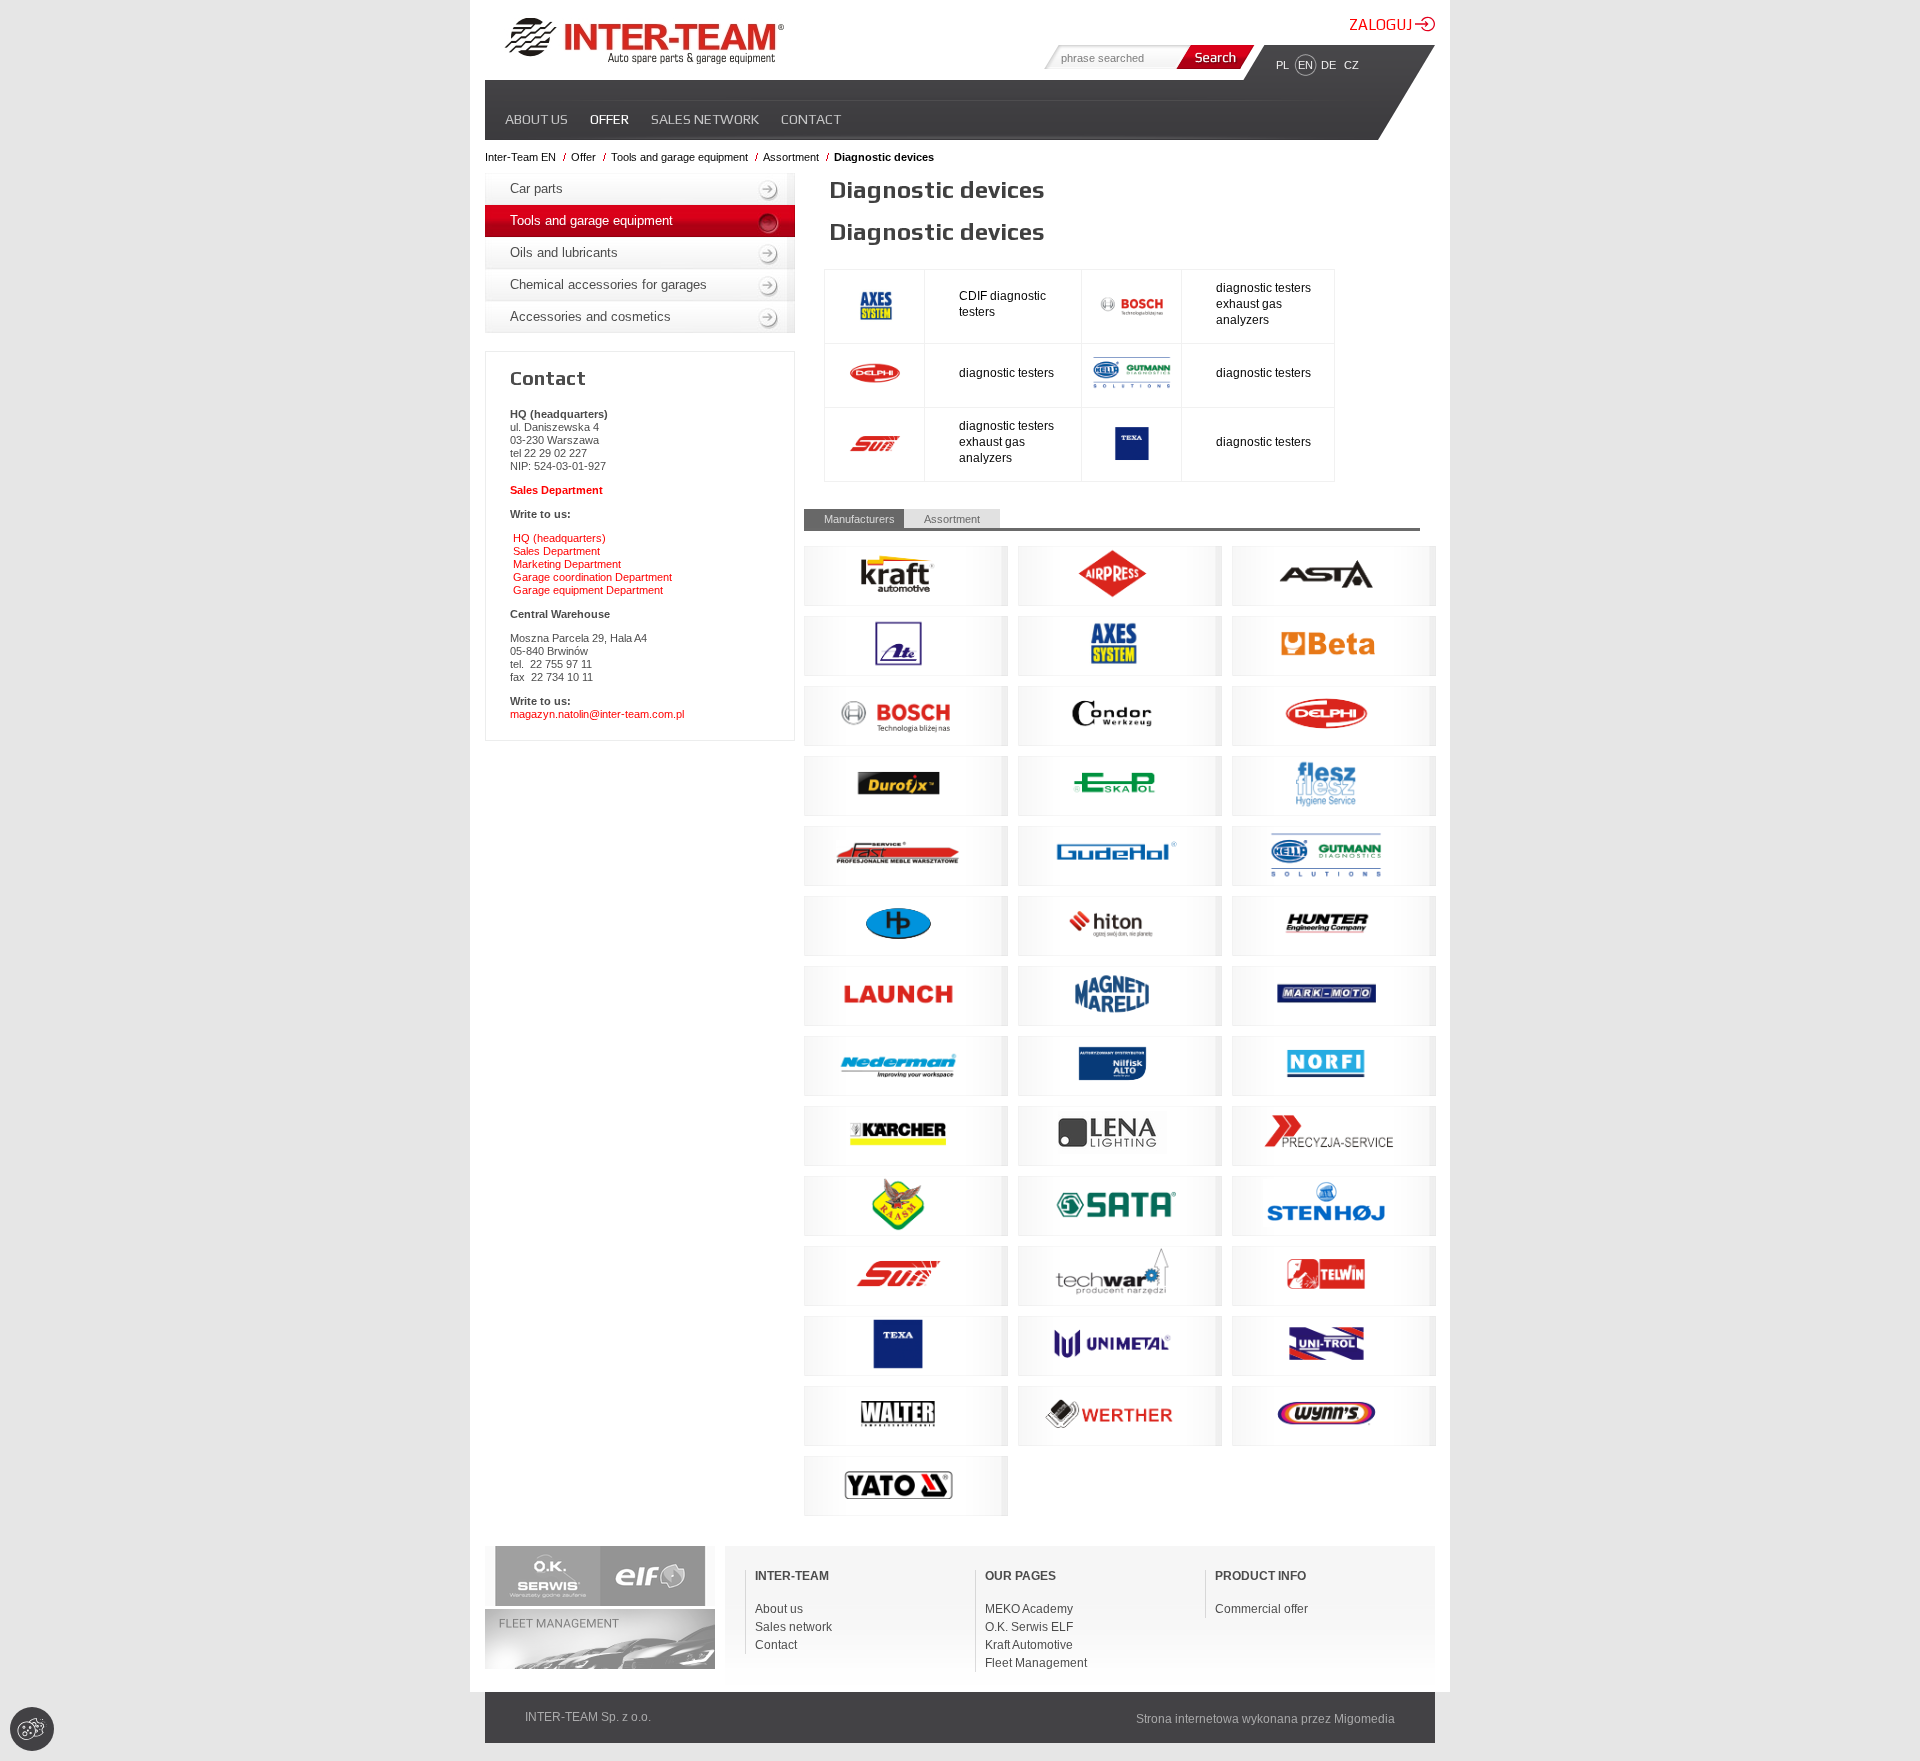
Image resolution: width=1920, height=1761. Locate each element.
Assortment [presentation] (952, 519)
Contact (811, 119)
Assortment (791, 157)
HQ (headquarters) (559, 538)
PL (1282, 65)
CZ (1351, 65)
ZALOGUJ (1382, 24)
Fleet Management (1036, 1663)
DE (1328, 65)
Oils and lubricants (564, 252)
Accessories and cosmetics (590, 316)
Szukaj (1213, 57)
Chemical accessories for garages (608, 284)
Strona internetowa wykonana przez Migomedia (1265, 1719)
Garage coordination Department (592, 577)
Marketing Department (567, 564)
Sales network (705, 119)
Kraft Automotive (1029, 1645)
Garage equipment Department (588, 590)
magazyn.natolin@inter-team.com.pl (597, 714)
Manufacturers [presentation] (859, 519)
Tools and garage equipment (679, 157)
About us (536, 119)
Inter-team (644, 41)
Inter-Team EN (520, 157)
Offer (609, 119)
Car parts (536, 188)
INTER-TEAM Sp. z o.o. (588, 1717)
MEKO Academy (1029, 1609)
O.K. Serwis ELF (1029, 1627)
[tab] (854, 518)
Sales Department (556, 551)
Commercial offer (1261, 1609)
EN (1305, 65)
